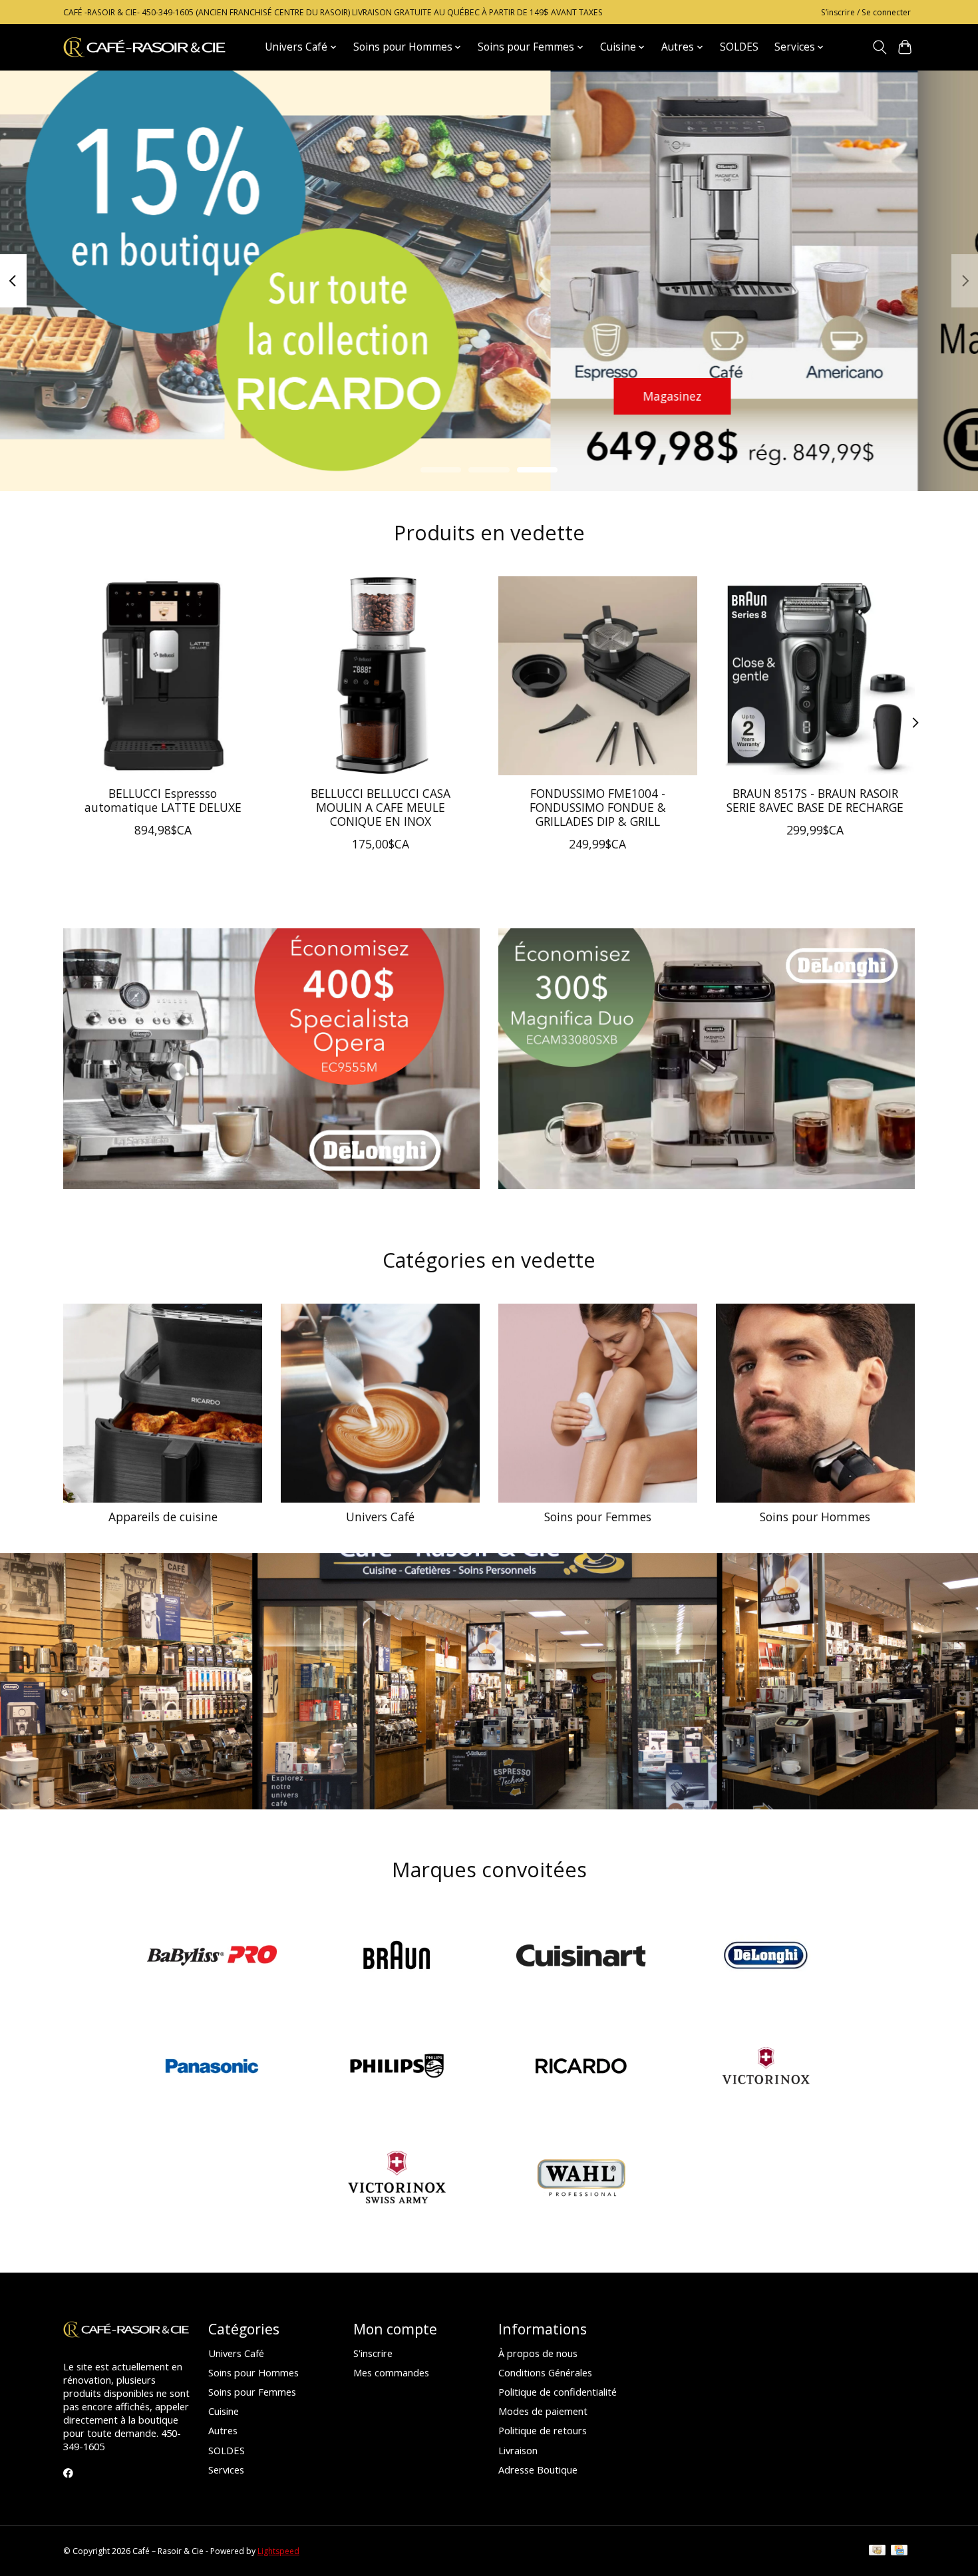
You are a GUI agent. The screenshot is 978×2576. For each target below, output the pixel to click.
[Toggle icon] (879, 47)
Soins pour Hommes (815, 1517)
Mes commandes (391, 2372)
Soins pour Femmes (598, 1517)
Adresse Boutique (538, 2470)
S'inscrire (373, 2353)
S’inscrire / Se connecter (866, 12)
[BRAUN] (397, 1957)
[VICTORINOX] (766, 2068)
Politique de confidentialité (558, 2392)
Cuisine (224, 2411)
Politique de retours (543, 2430)
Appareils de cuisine (163, 1517)
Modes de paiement (543, 2411)
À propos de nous (538, 2353)
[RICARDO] (581, 2068)
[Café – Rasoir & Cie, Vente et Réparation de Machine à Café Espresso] (145, 47)
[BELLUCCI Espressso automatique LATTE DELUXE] (163, 676)
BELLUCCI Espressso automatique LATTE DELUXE (163, 800)
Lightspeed (278, 2551)
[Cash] (877, 2551)
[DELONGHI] (766, 1957)
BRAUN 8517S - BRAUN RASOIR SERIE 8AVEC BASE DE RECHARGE (815, 800)
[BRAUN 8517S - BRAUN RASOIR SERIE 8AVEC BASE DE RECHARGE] (815, 676)
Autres (223, 2430)
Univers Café (380, 1517)
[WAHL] (581, 2178)
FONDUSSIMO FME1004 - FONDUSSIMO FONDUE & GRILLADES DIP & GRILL (598, 807)
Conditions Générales (545, 2372)
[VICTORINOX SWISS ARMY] (397, 2178)
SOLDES (739, 47)
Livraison (518, 2450)
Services (226, 2470)
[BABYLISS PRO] (212, 1957)
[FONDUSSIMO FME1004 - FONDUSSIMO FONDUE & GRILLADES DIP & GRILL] (598, 676)
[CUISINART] (581, 1957)
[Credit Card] (899, 2551)
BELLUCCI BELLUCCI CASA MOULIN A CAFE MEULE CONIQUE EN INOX (381, 807)
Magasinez (122, 395)
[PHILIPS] (397, 2068)
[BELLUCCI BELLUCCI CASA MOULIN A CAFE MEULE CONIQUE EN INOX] (380, 676)
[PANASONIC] (212, 2068)
